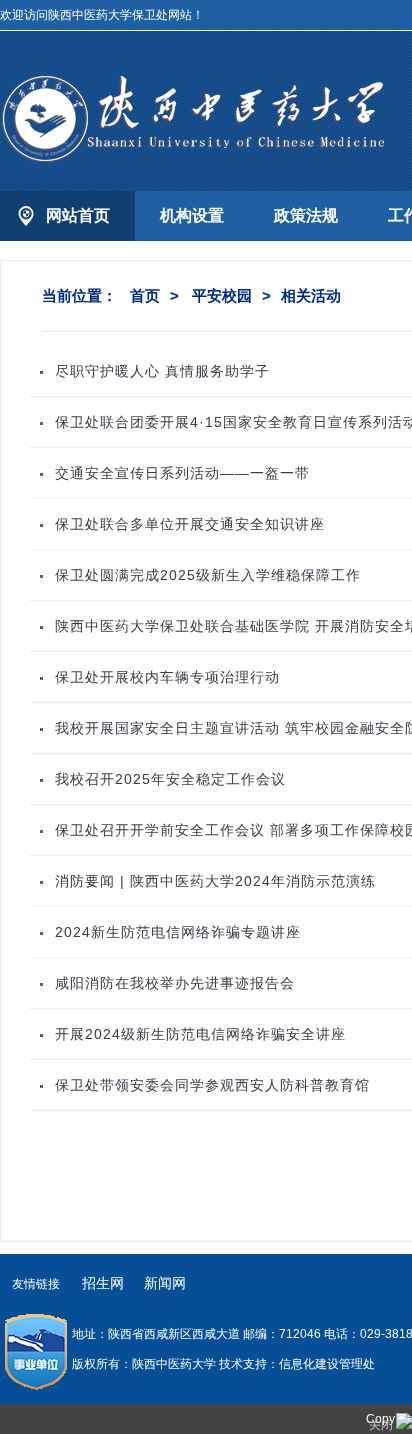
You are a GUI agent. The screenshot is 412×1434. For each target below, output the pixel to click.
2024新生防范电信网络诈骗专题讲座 (178, 932)
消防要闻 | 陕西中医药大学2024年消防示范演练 (215, 881)
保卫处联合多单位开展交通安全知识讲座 (190, 524)
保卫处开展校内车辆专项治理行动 (167, 677)
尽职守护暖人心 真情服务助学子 (162, 371)
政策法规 (306, 215)
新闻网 (165, 1283)
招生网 (103, 1283)
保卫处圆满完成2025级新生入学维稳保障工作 (208, 575)
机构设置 (192, 215)
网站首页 (78, 215)
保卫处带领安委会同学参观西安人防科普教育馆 (212, 1085)
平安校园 (222, 295)
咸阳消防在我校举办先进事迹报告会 (175, 983)
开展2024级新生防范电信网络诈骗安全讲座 (200, 1034)
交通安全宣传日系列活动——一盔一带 (182, 473)
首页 (145, 295)
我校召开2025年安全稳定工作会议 (170, 779)
